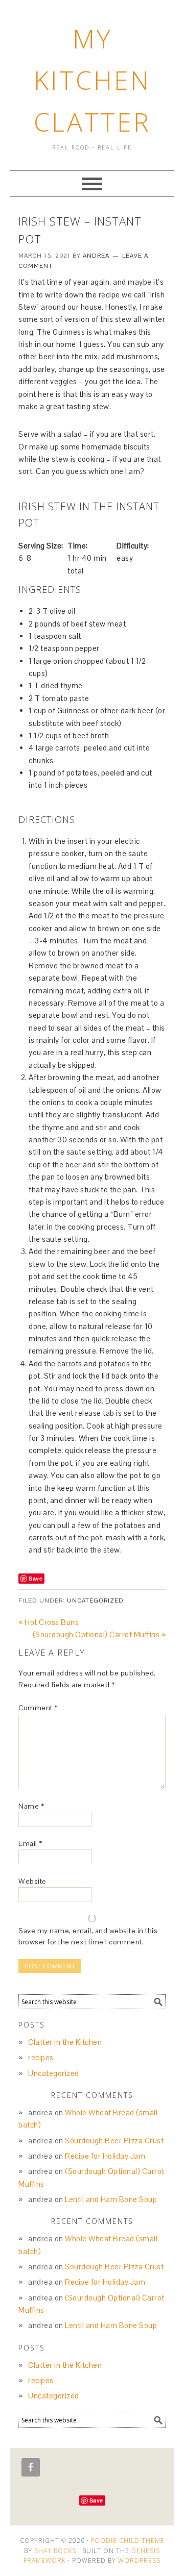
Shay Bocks (55, 2551)
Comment (38, 1708)
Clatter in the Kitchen (65, 2042)
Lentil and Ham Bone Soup (111, 2199)
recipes (41, 2057)
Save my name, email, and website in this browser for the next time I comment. (88, 1936)
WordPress (139, 2560)
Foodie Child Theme (128, 2541)
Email (30, 1843)
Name (31, 1806)
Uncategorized (95, 1600)
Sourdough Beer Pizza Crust (114, 2141)
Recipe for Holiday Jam (105, 2156)
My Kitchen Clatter (92, 80)
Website (32, 1881)
